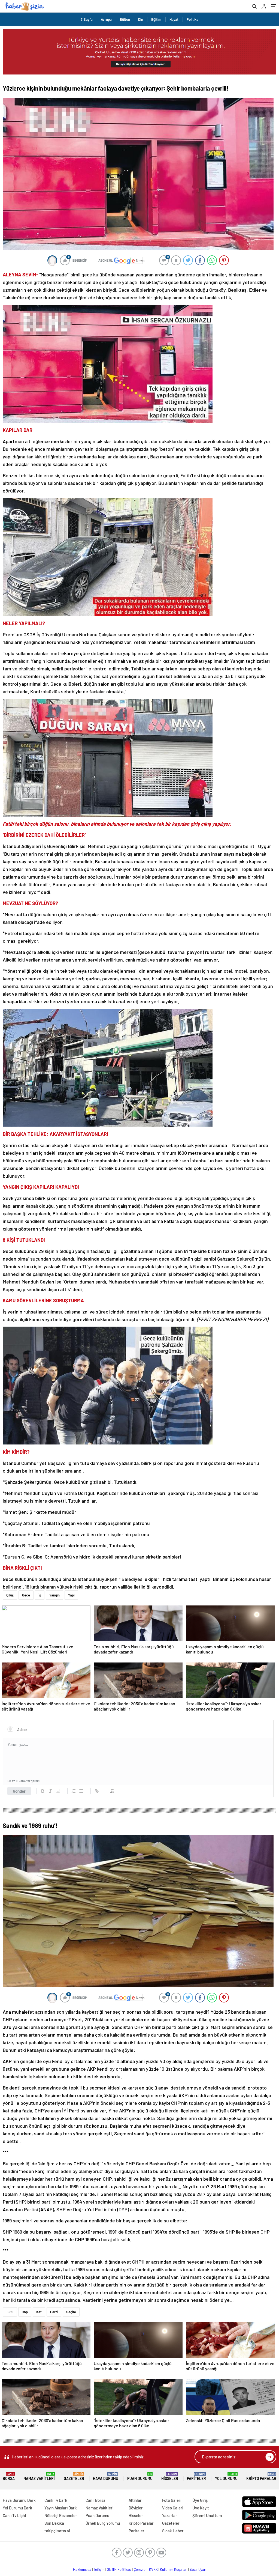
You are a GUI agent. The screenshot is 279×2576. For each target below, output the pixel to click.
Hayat (174, 19)
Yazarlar (170, 2515)
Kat (39, 2312)
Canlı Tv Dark (56, 2500)
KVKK (153, 2569)
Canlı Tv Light (15, 2515)
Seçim (71, 2312)
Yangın (54, 1595)
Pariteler (196, 2477)
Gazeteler (74, 2477)
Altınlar (135, 2500)
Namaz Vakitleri (39, 2477)
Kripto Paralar (261, 2477)
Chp (25, 2312)
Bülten (125, 19)
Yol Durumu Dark (17, 2508)
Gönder (19, 1791)
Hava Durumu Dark (19, 2500)
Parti (54, 2312)
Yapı (71, 1595)
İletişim (99, 2569)
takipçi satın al (57, 2531)
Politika (192, 19)
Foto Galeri (172, 2500)
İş (40, 1595)
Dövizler (136, 2508)
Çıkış (10, 1595)
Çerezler (140, 2569)
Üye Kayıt (201, 2508)
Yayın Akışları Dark (61, 2508)
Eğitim (156, 19)
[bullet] (81, 1791)
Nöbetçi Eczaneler (61, 2515)
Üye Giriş (200, 2500)
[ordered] (74, 1791)
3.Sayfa (87, 19)
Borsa (9, 2477)
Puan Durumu (140, 2477)
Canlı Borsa (95, 2500)
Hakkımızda (82, 2569)
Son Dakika (54, 2523)
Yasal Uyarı (198, 2569)
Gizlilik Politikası (119, 2569)
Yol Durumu (226, 2477)
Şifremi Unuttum (207, 2515)
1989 (10, 2312)
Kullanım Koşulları (174, 2569)
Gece (26, 1595)
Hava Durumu (106, 2477)
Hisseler (170, 2477)
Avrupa (106, 19)
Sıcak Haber (173, 2531)
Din (141, 19)
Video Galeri (173, 2508)
